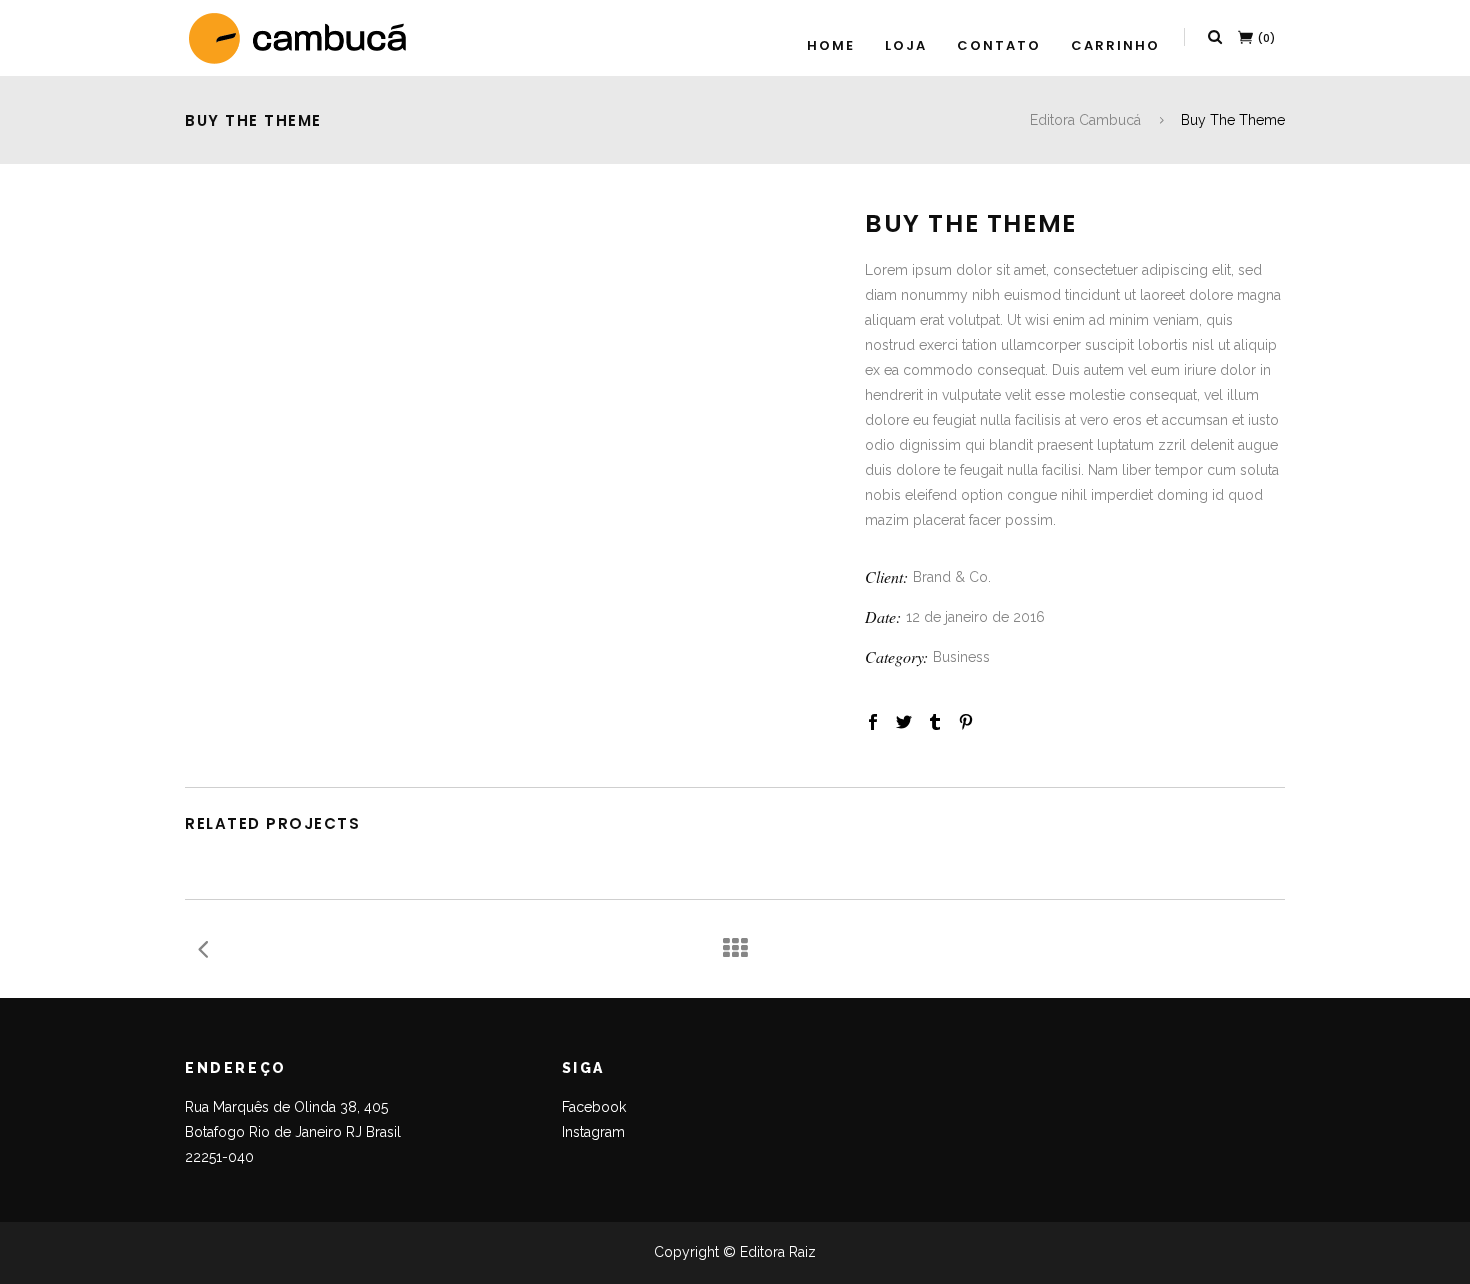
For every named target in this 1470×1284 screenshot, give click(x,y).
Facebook (594, 1107)
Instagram (593, 1132)
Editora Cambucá (1085, 120)
